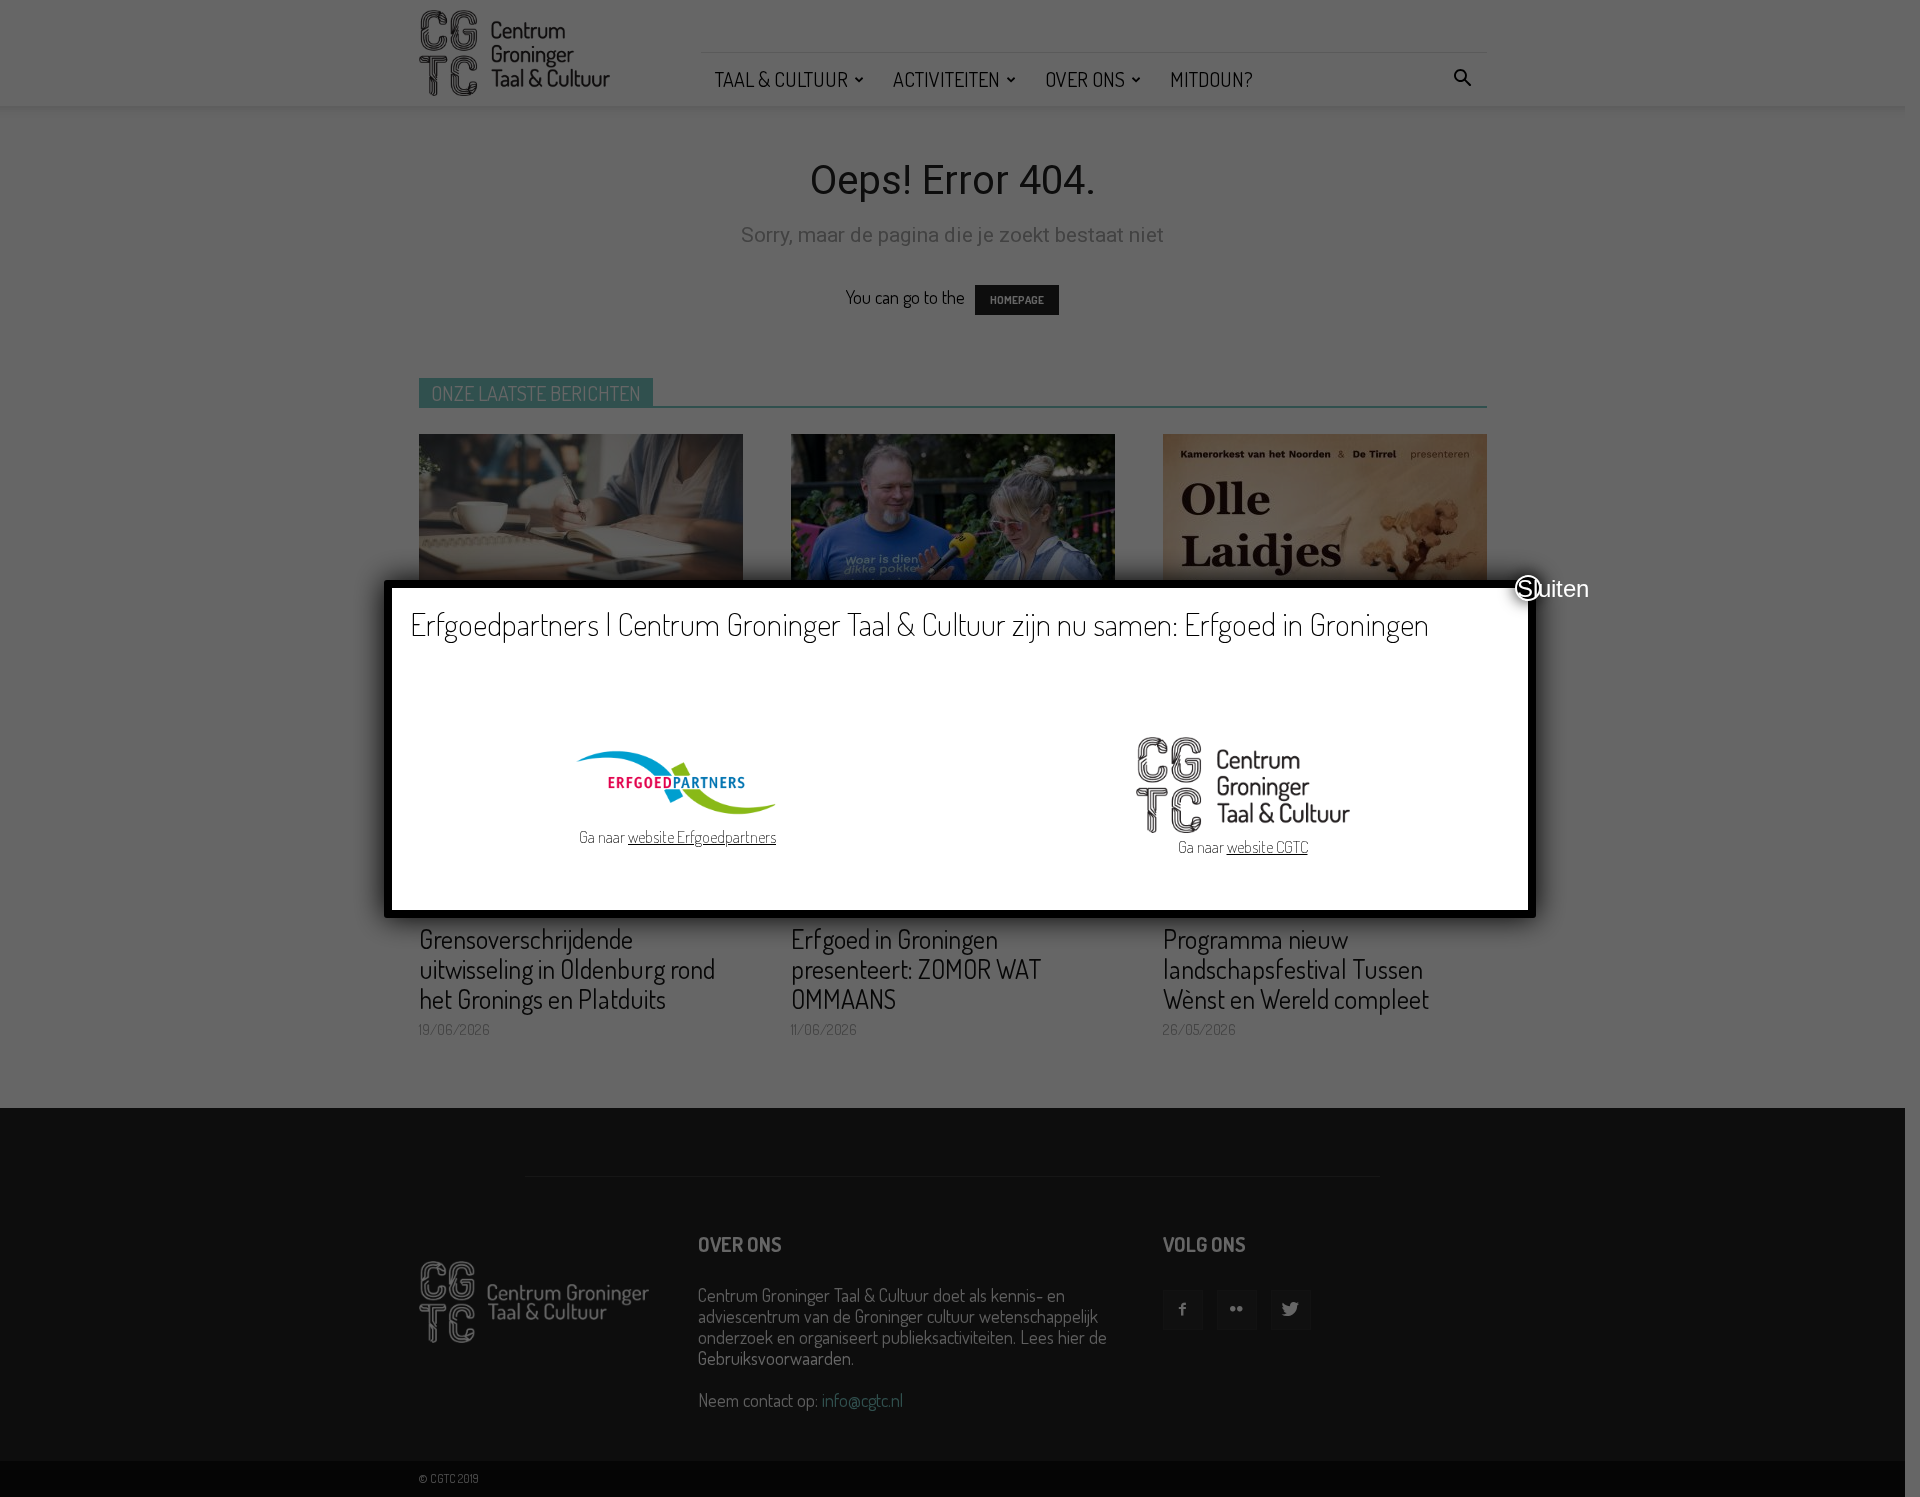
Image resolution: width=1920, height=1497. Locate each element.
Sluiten (1529, 588)
